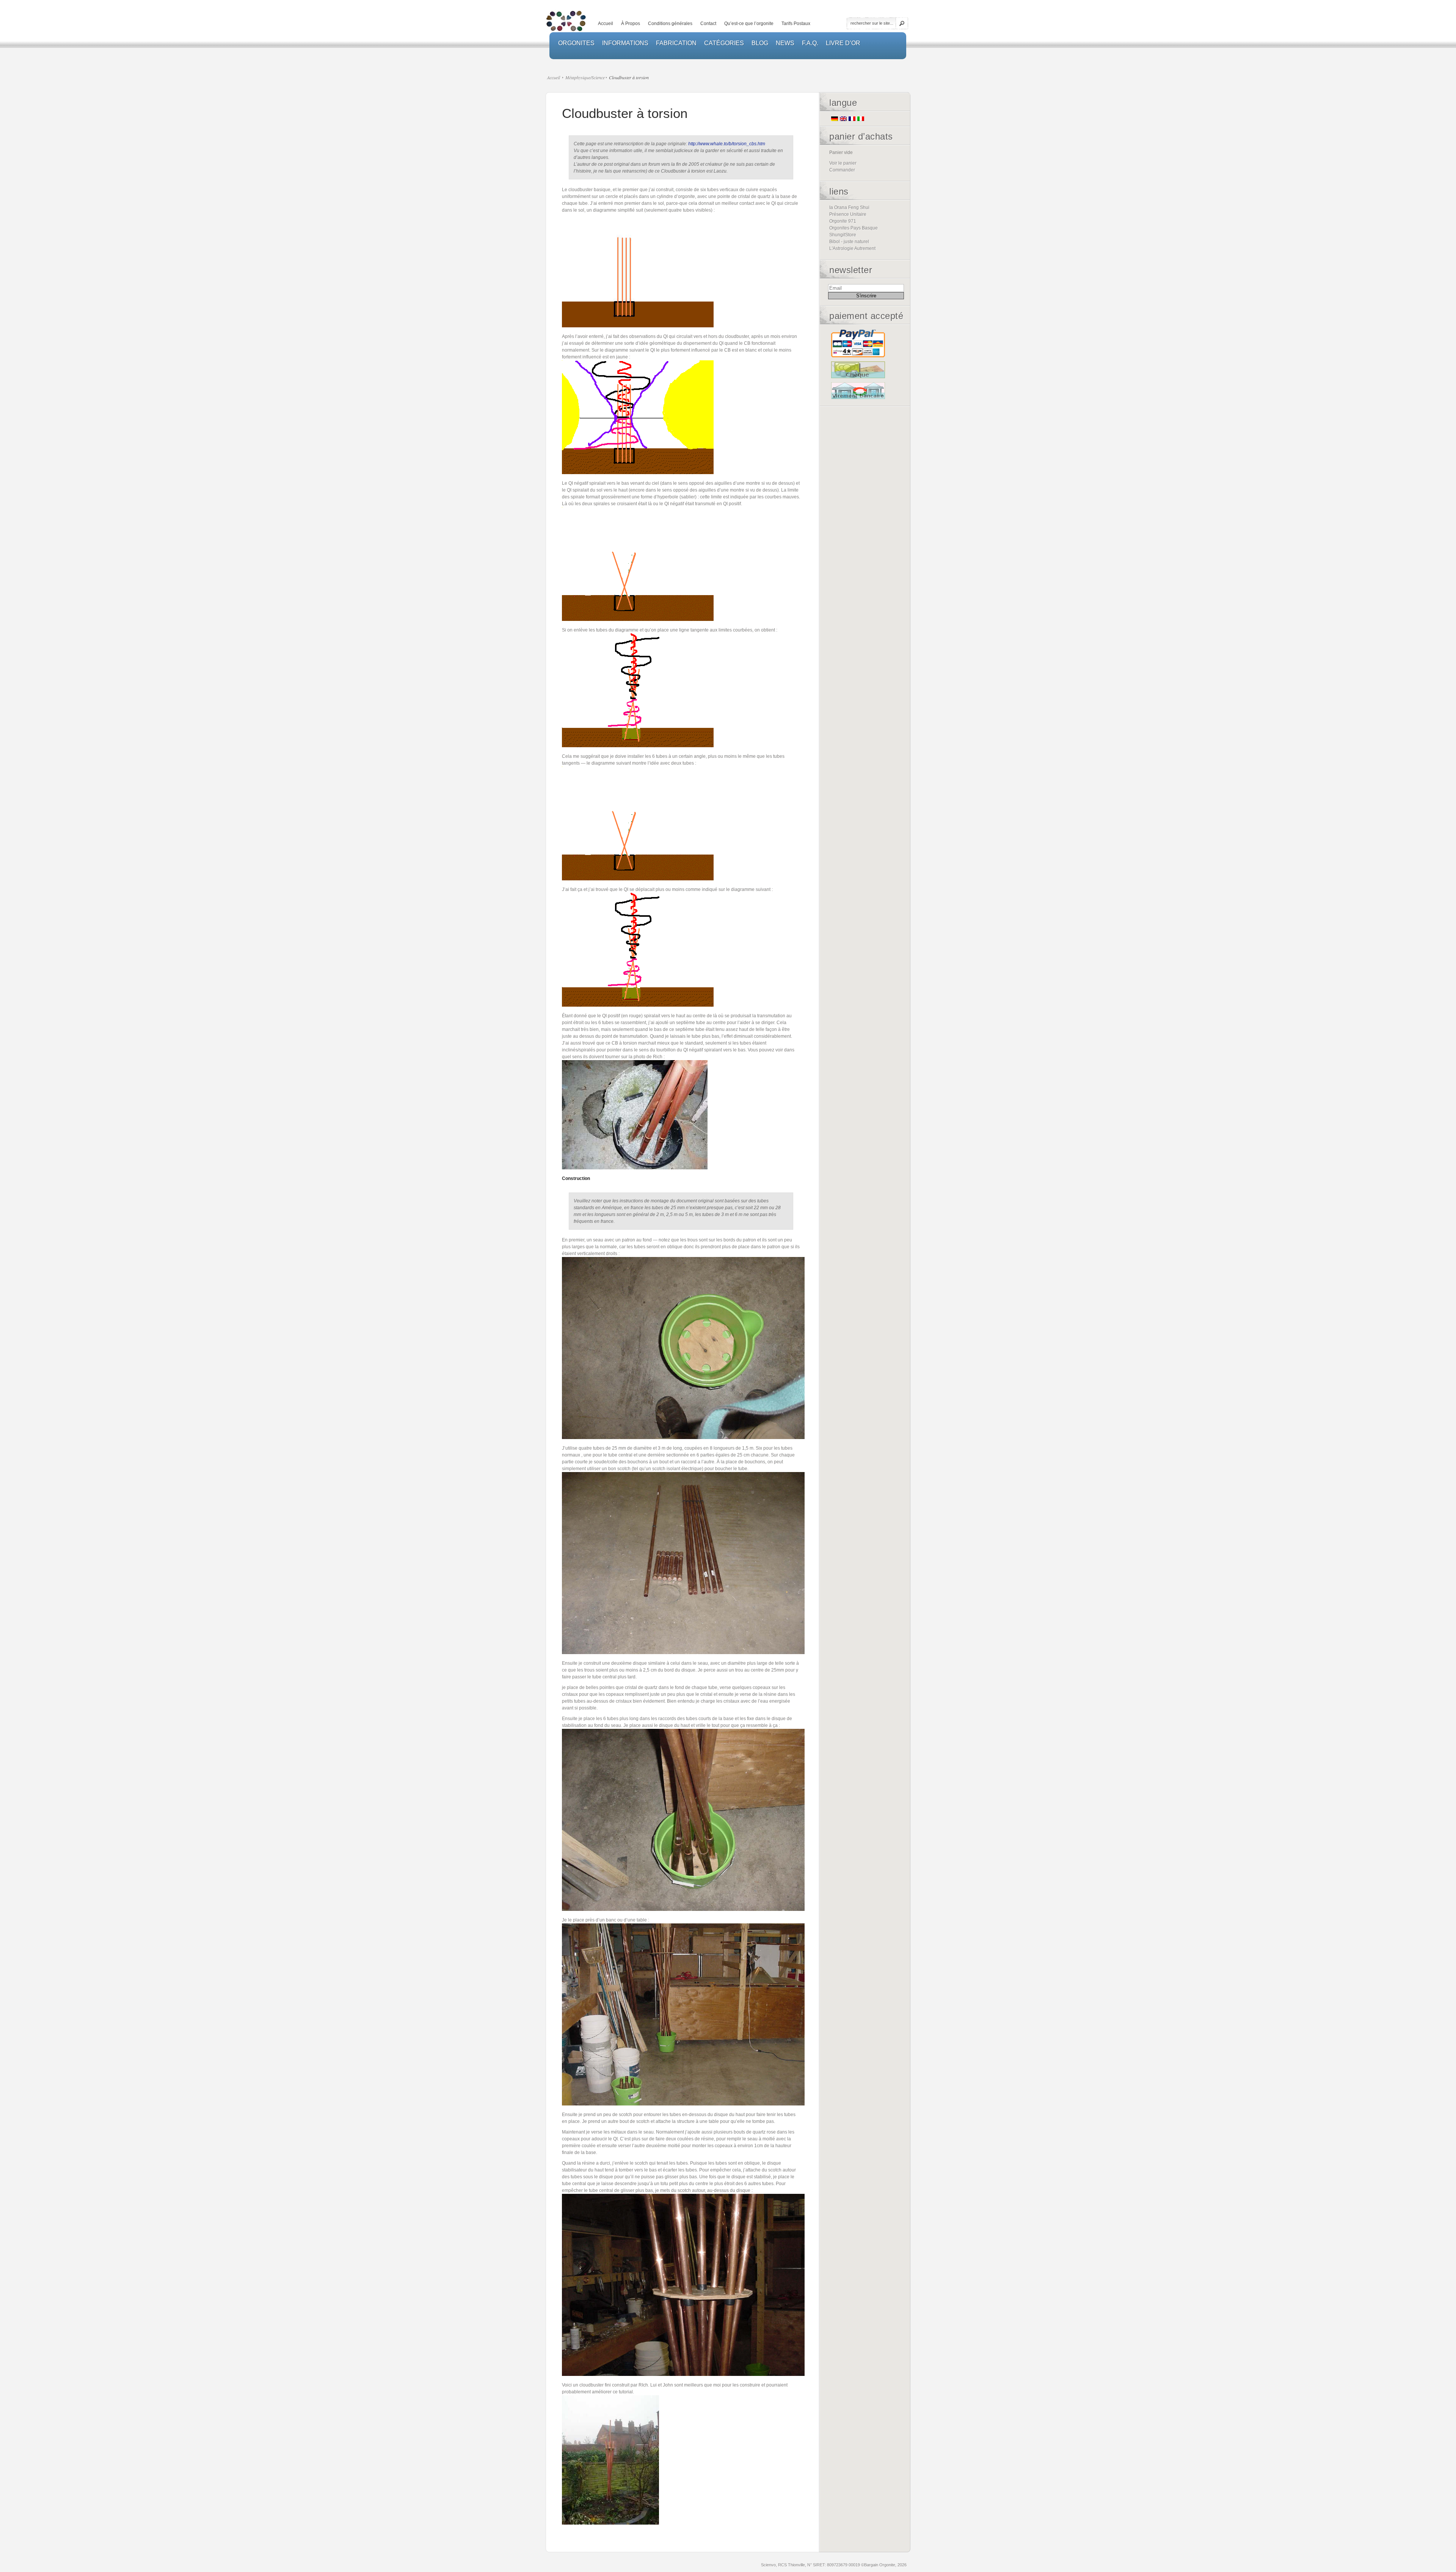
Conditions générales (670, 24)
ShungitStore (843, 235)
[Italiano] (861, 119)
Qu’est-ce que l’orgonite (749, 24)
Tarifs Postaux (796, 24)
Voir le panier (843, 163)
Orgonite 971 (843, 221)
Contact (708, 24)
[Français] (852, 119)
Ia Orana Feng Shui (849, 207)
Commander (842, 170)
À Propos (631, 24)
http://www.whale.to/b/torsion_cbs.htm (727, 144)
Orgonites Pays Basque (854, 228)
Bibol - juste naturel (849, 242)
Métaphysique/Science (585, 77)
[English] (843, 119)
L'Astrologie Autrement (852, 248)
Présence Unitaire (848, 214)
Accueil (606, 24)
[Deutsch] (835, 119)
